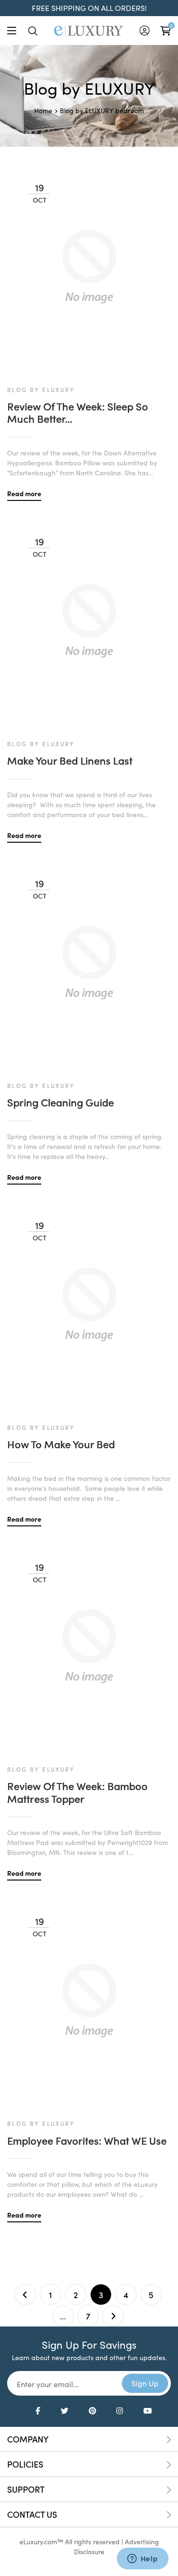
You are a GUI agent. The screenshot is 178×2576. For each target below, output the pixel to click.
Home (43, 111)
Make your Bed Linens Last (70, 760)
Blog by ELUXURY (87, 111)
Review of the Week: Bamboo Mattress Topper (77, 1792)
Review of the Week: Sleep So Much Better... (78, 413)
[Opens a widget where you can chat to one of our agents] (142, 2559)
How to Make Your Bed (61, 1444)
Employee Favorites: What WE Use (87, 2140)
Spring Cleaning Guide (61, 1102)
